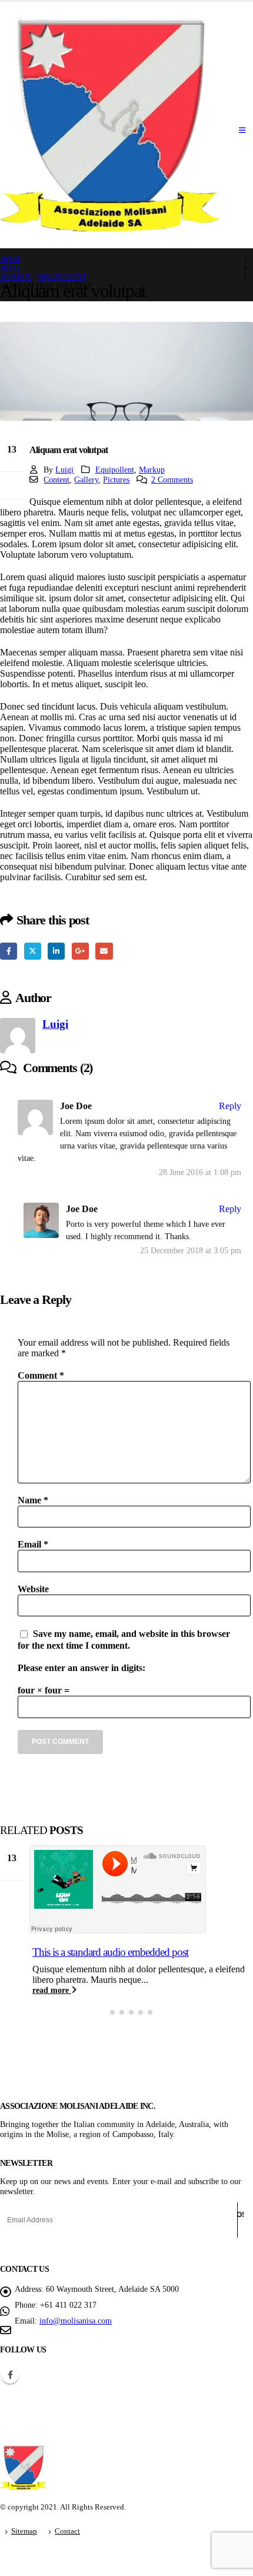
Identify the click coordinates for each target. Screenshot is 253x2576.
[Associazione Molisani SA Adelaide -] (111, 125)
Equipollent (115, 470)
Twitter (33, 951)
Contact (67, 2531)
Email (104, 951)
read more (52, 1990)
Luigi (64, 470)
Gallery (86, 480)
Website (33, 1589)
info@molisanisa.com (76, 2321)
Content (56, 480)
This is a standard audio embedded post (111, 1952)
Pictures (116, 480)
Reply (230, 1106)
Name (33, 1500)
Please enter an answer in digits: (81, 1668)
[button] (103, 2012)
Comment (41, 1375)
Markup (152, 470)
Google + (80, 951)
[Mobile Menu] (242, 131)
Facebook (9, 951)
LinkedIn (56, 951)
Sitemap (24, 2531)
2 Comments (172, 480)
